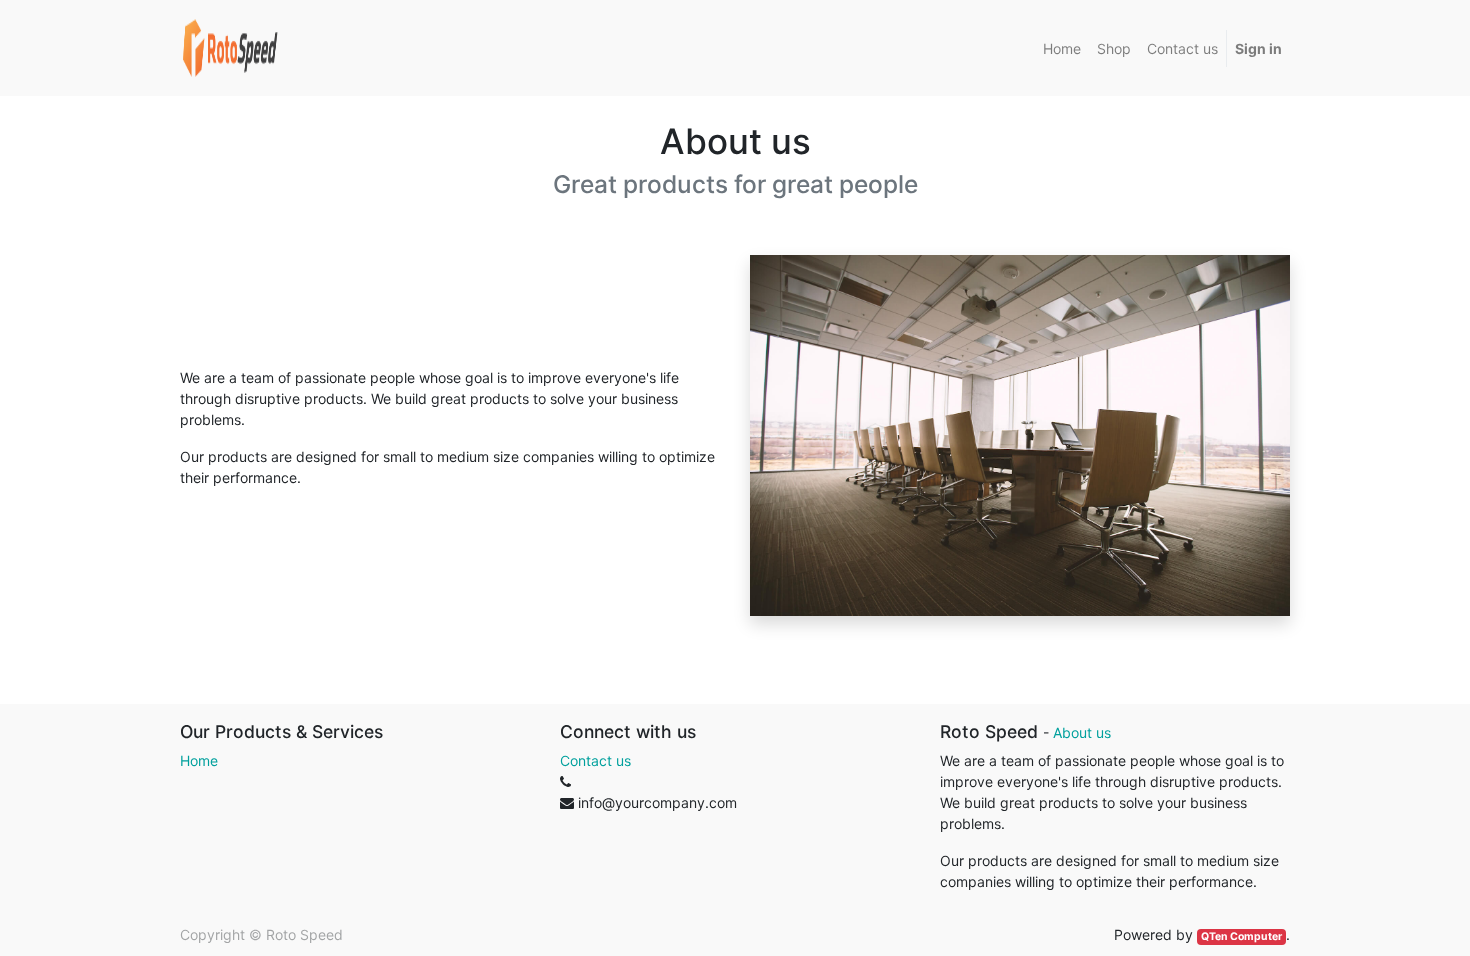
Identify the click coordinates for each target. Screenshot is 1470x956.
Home (199, 760)
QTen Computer (1241, 936)
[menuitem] (1062, 48)
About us (1082, 732)
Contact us (595, 760)
